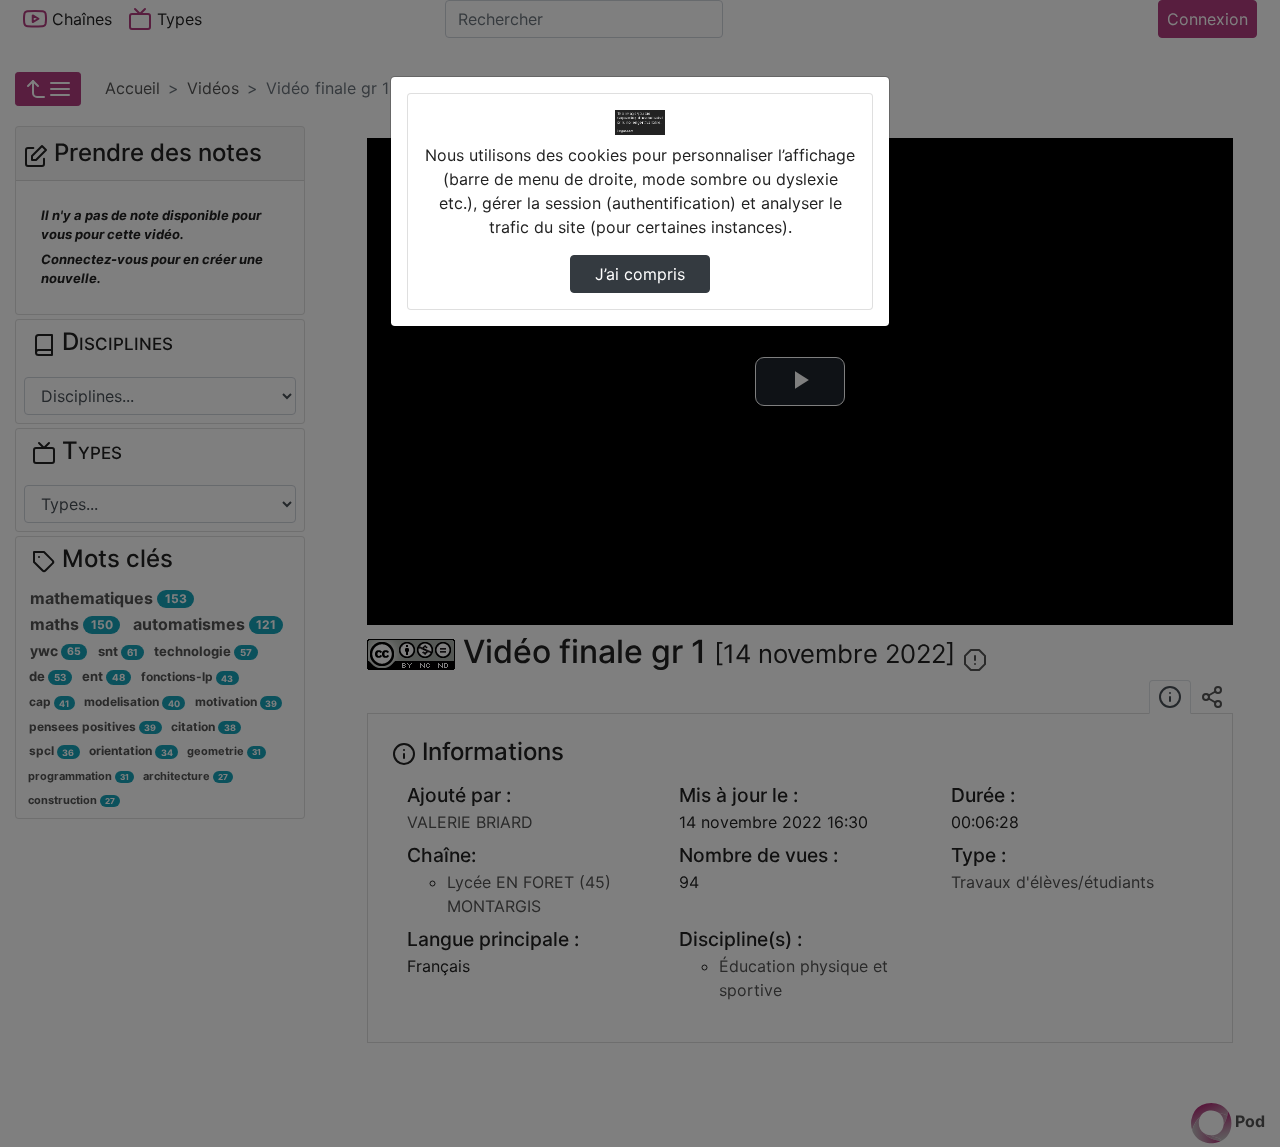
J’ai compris (640, 274)
